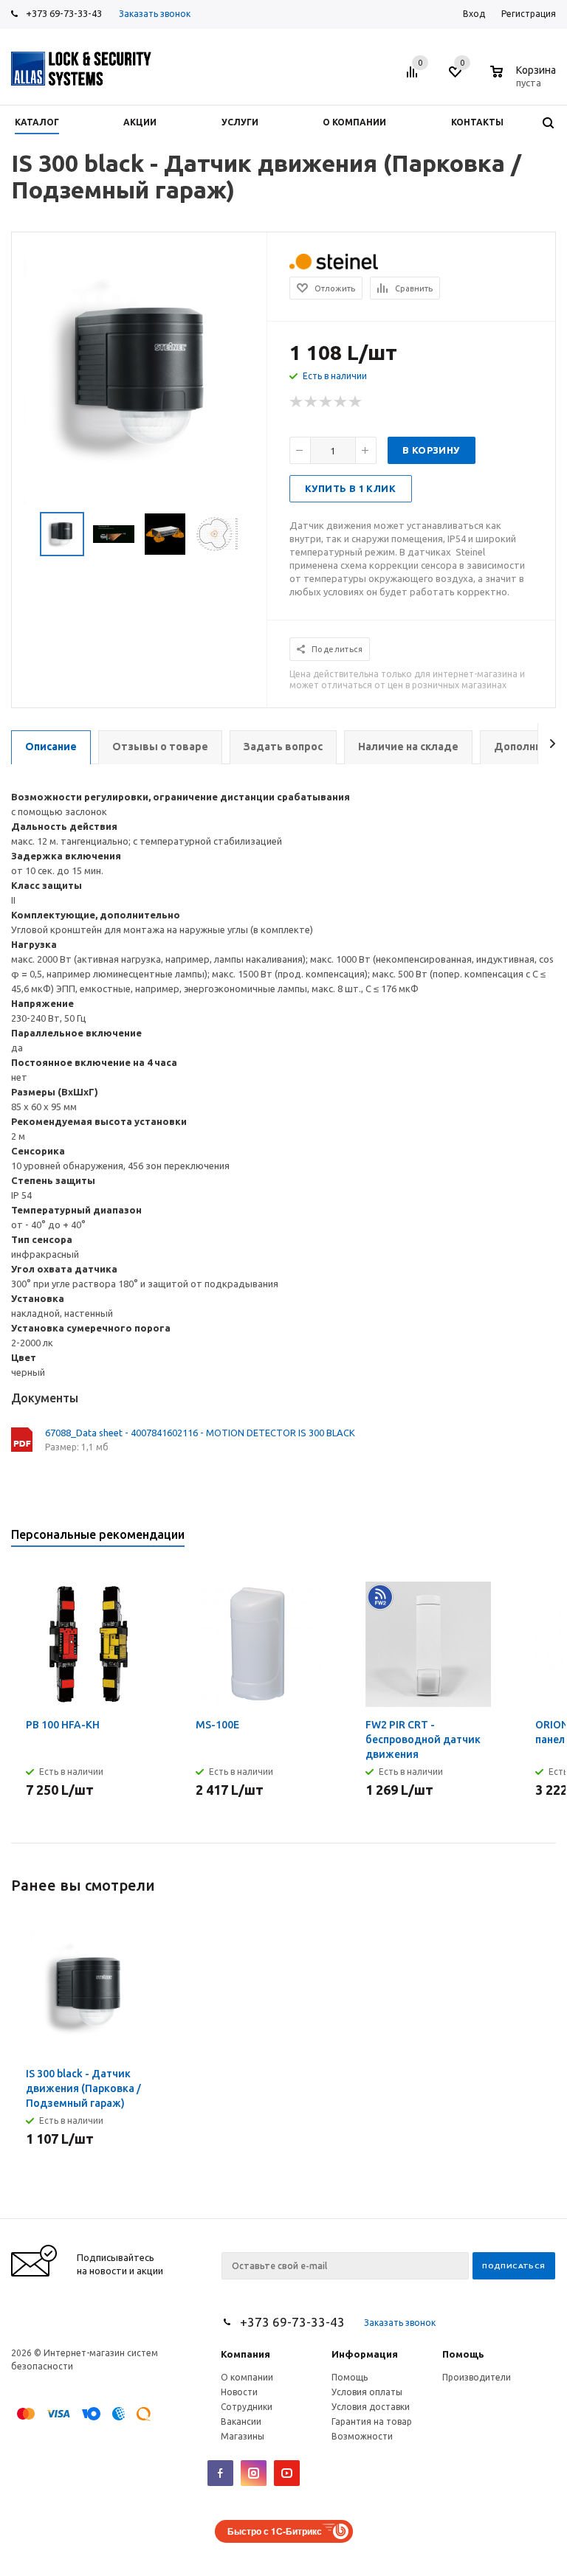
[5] (356, 402)
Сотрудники (247, 2407)
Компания (245, 2354)
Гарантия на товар (372, 2421)
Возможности (362, 2436)
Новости (239, 2392)
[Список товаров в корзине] (525, 80)
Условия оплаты (367, 2392)
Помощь (463, 2354)
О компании (247, 2377)
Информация (365, 2354)
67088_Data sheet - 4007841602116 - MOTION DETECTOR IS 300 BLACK (200, 1433)
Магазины (243, 2436)
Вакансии (241, 2421)
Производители (477, 2377)
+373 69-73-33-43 (64, 13)
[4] (341, 402)
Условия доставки (371, 2407)
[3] (326, 402)
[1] (297, 402)
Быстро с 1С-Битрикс (275, 2531)
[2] (312, 402)
